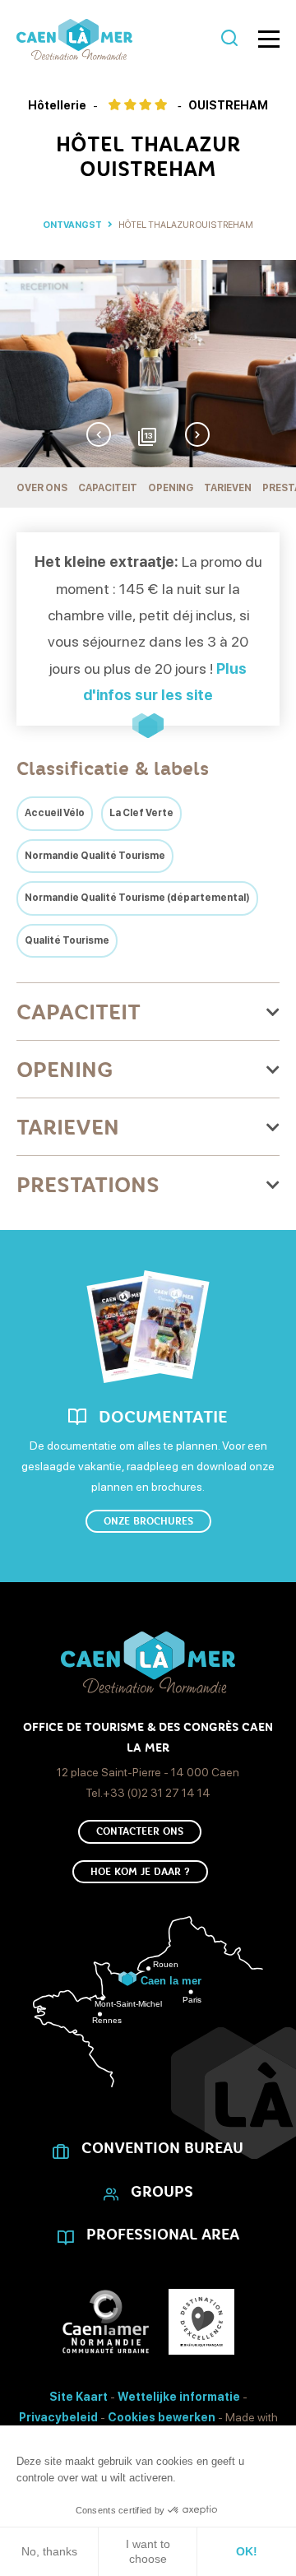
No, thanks (49, 2551)
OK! (247, 2551)
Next (197, 434)
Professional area (163, 2235)
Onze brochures (148, 1521)
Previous (99, 434)
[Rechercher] (229, 39)
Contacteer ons (140, 1831)
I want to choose (148, 2551)
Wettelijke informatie (179, 2397)
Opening (171, 488)
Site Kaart (79, 2397)
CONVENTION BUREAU (162, 2148)
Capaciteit (108, 488)
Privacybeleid (58, 2417)
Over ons (42, 488)
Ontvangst (72, 225)
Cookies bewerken (162, 2417)
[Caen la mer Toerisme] (115, 39)
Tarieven (228, 488)
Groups (162, 2192)
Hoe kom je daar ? (140, 1872)
